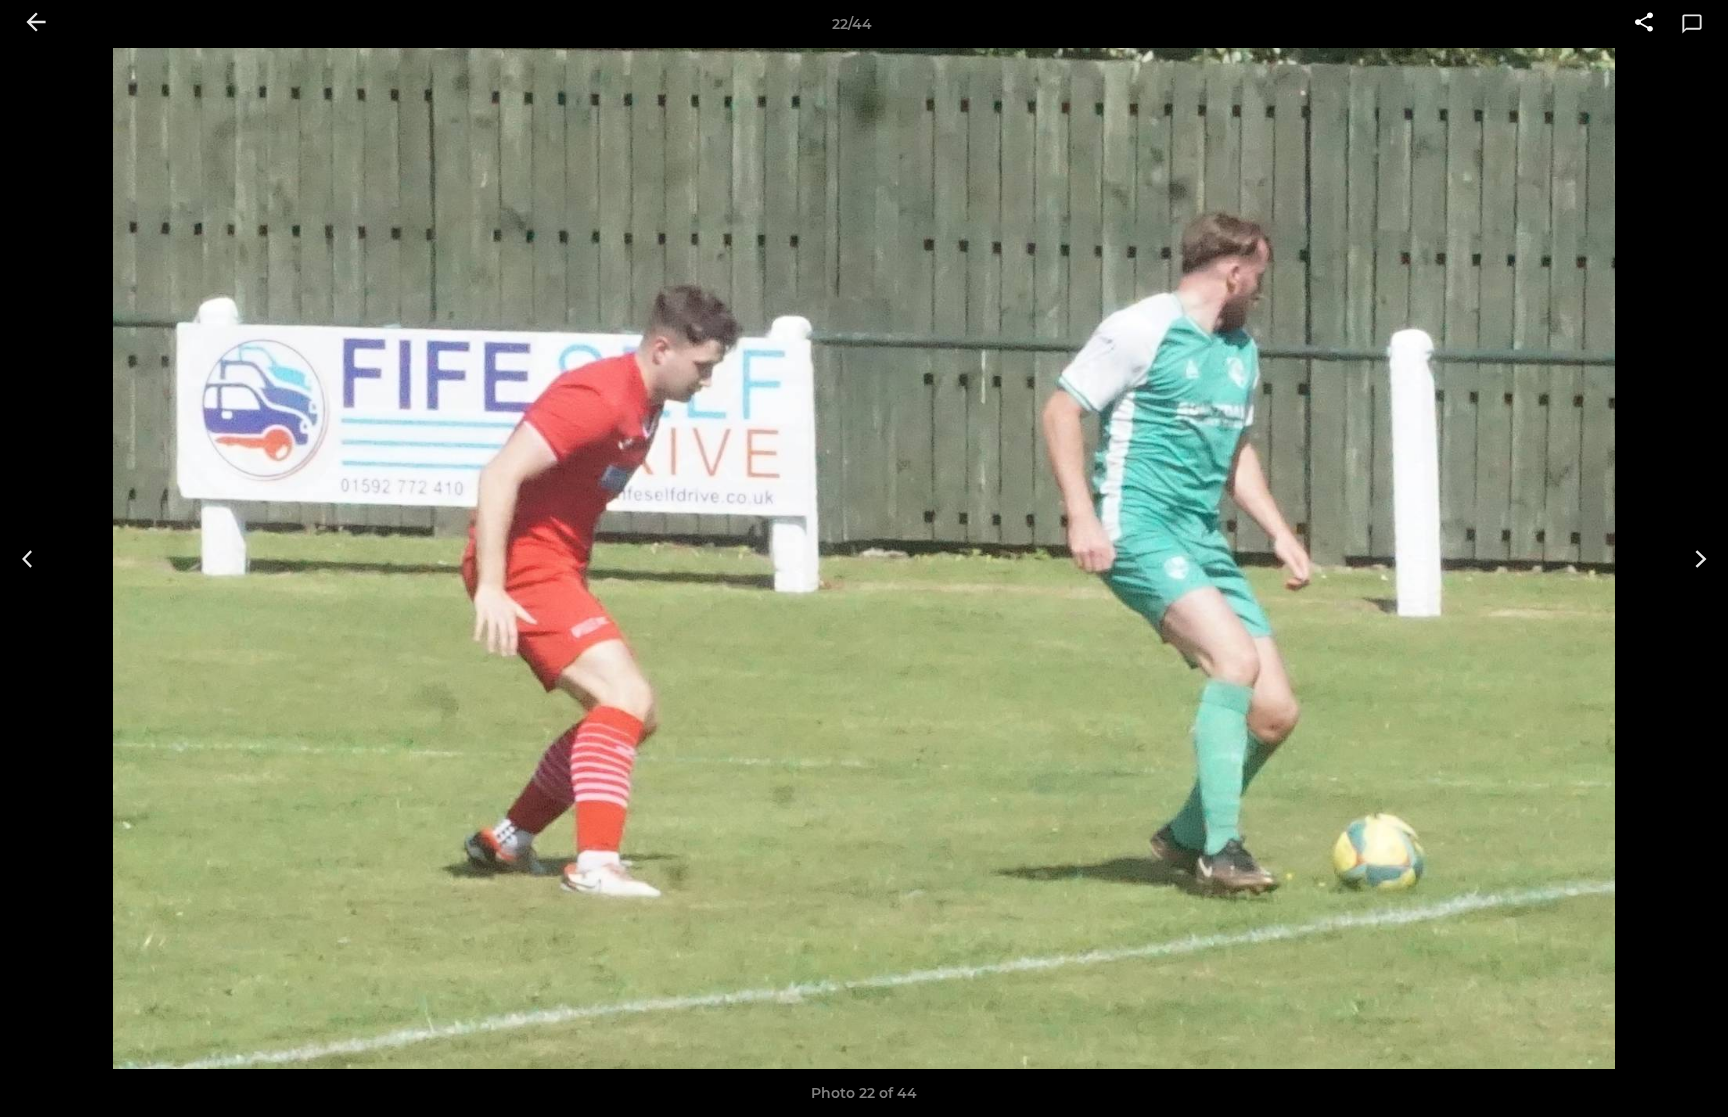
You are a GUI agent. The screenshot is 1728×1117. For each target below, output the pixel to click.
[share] (1644, 24)
